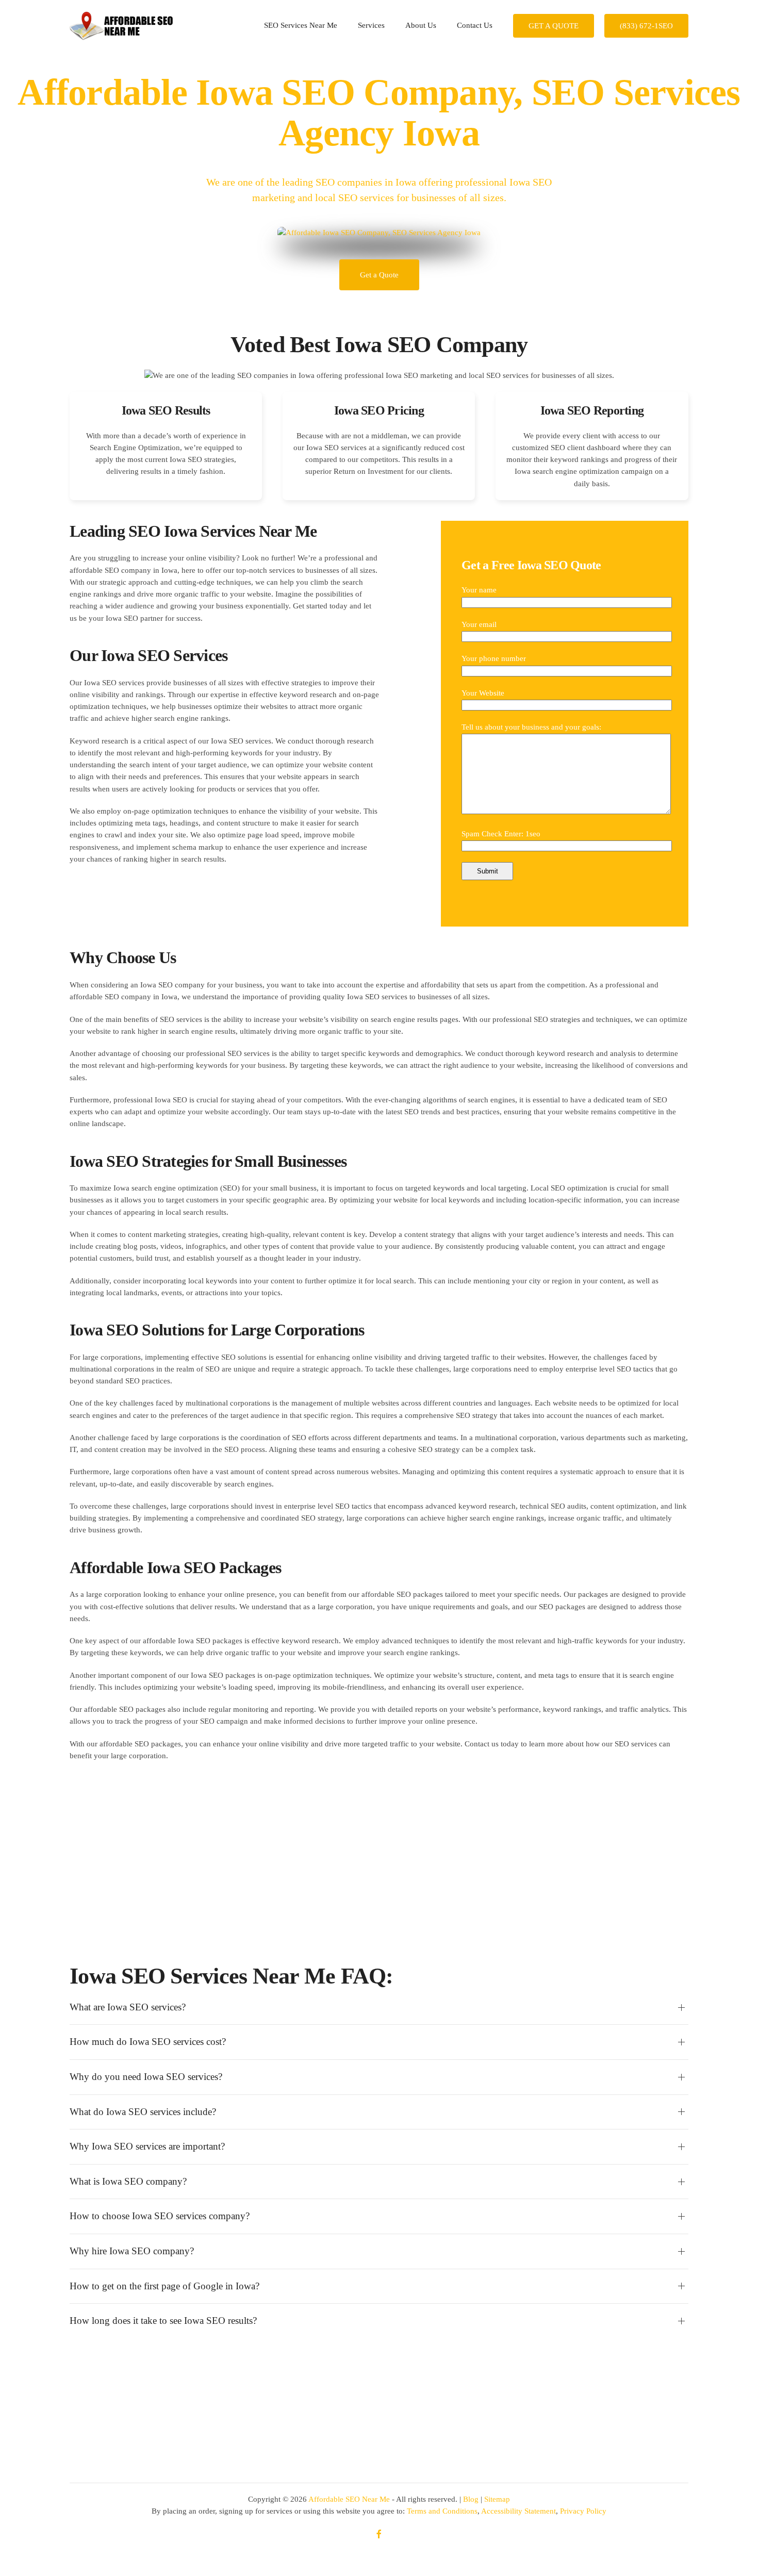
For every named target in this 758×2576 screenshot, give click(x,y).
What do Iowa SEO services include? (143, 2112)
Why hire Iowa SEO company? (132, 2251)
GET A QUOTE (554, 26)
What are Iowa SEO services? (128, 2007)
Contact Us (475, 25)
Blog (471, 2499)
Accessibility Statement (518, 2511)
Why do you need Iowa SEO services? (146, 2077)
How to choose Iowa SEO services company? (160, 2216)
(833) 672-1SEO (646, 26)
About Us (421, 25)
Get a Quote (379, 275)
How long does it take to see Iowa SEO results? (163, 2321)
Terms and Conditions (442, 2511)
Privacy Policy (583, 2511)
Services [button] (371, 25)
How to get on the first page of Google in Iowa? (164, 2286)
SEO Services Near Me (301, 25)
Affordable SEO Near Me (349, 2499)
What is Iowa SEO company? (128, 2181)
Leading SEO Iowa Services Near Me (193, 531)
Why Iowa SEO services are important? (147, 2146)
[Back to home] (121, 26)
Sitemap (497, 2499)
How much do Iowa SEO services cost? (148, 2042)
